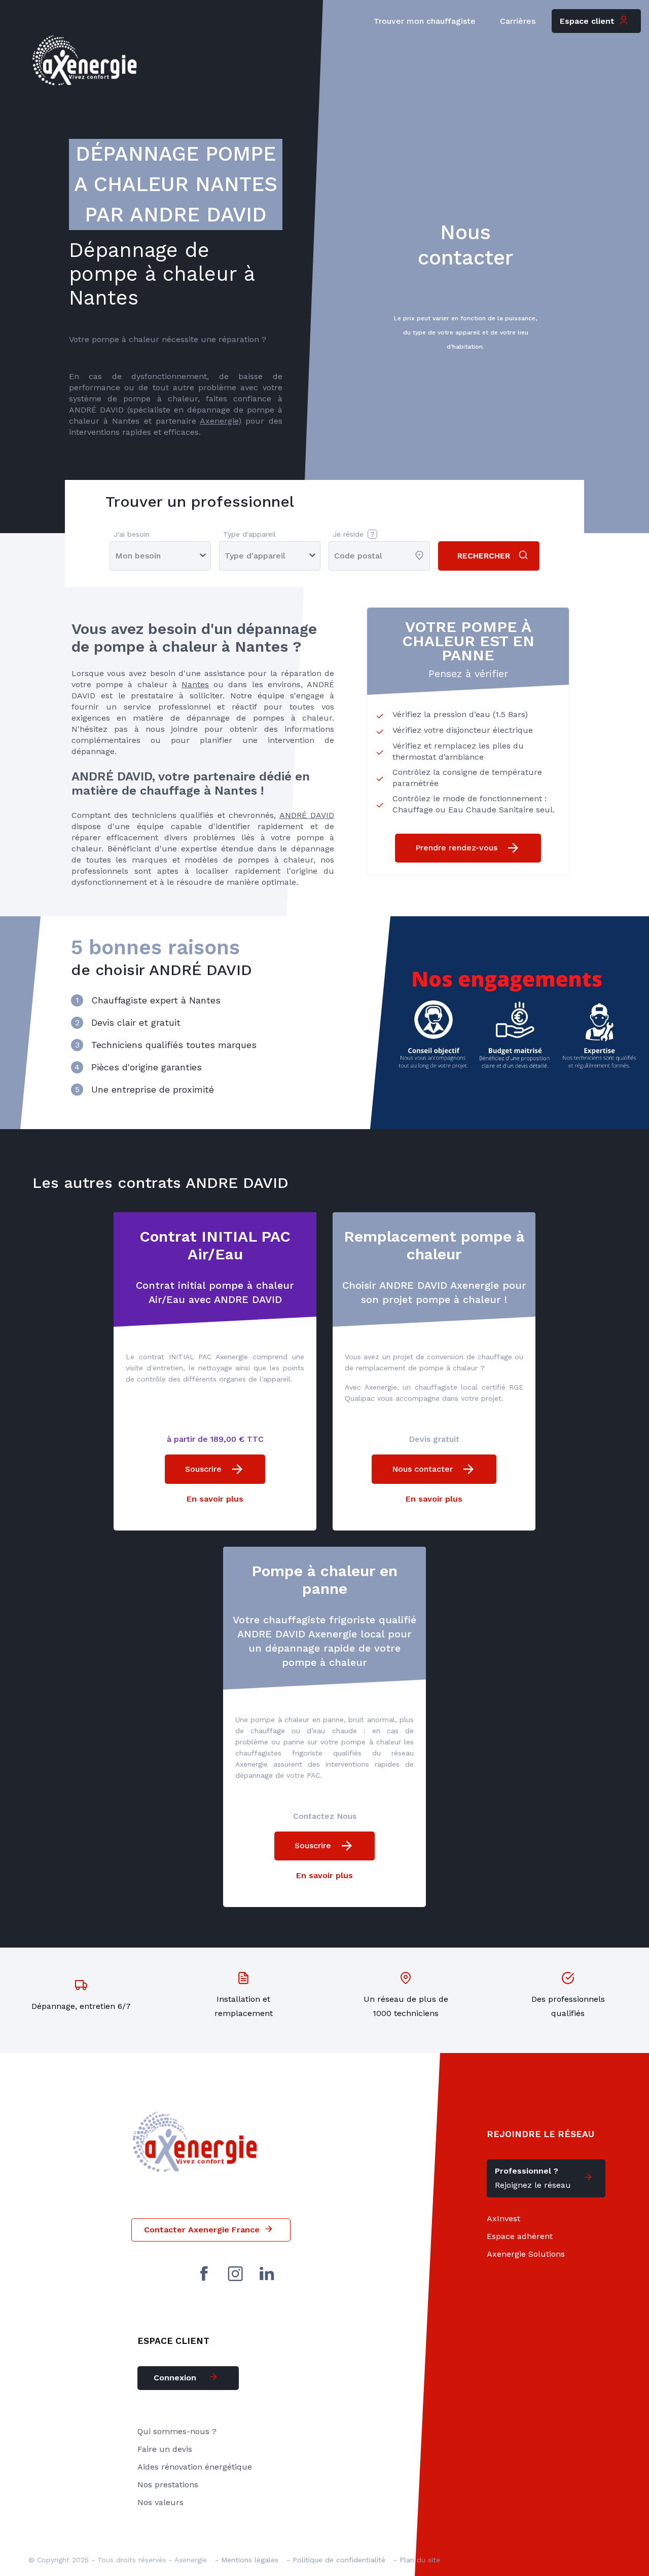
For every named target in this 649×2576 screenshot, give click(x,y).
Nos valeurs (160, 2502)
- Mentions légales (247, 2560)
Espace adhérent (520, 2236)
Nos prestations (168, 2485)
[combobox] (335, 556)
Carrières (518, 21)
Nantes (195, 684)
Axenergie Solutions (526, 2254)
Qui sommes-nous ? (177, 2431)
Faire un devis (165, 2449)
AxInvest (503, 2218)
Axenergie (219, 421)
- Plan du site (417, 2560)
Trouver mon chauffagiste (425, 21)
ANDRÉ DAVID (307, 815)
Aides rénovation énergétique (195, 2467)
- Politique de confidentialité (336, 2560)
